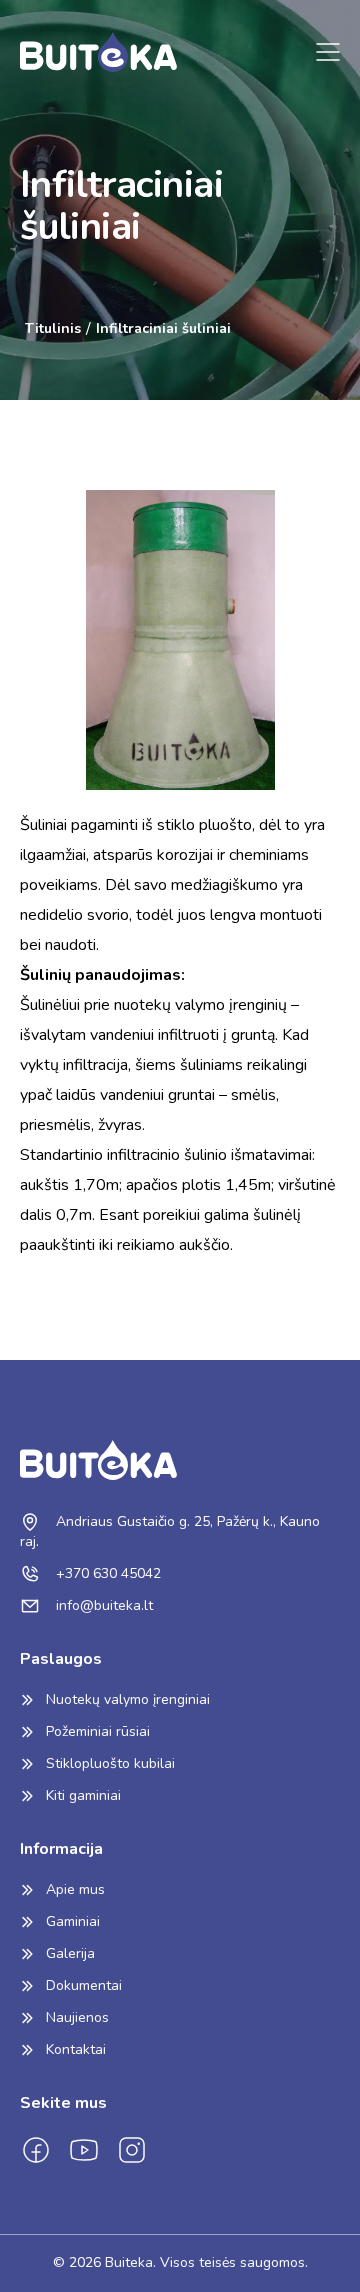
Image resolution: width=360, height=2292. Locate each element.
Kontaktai (76, 2049)
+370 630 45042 (106, 1573)
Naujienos (77, 2017)
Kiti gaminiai (83, 1795)
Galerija (70, 1953)
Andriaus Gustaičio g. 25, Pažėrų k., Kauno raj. (170, 1531)
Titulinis (53, 329)
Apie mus (75, 1889)
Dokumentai (84, 1985)
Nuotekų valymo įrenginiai (128, 1699)
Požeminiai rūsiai (98, 1731)
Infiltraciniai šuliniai (163, 329)
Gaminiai (73, 1921)
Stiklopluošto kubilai (110, 1763)
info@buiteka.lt (102, 1605)
